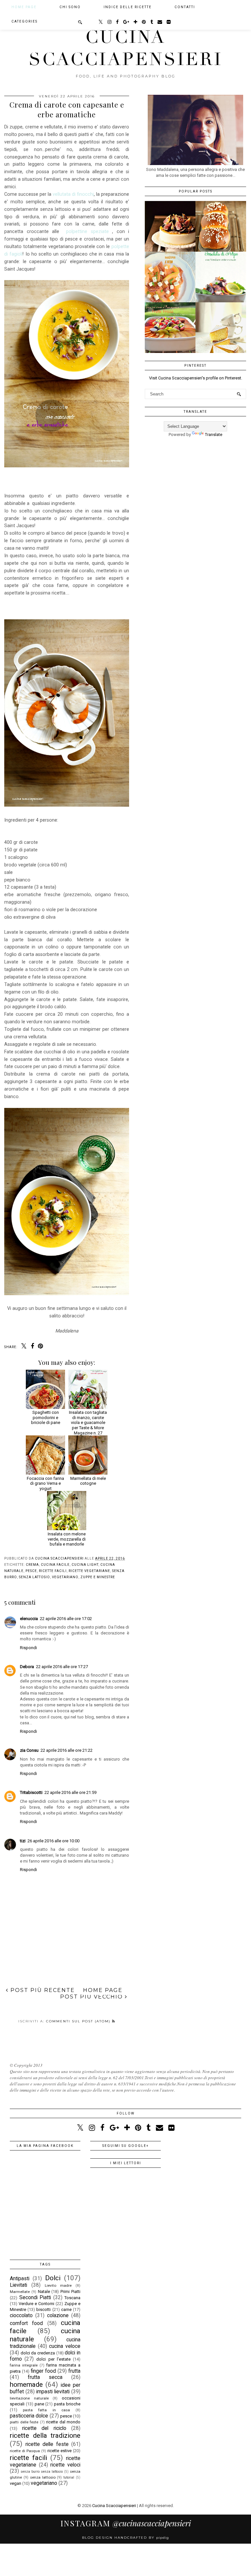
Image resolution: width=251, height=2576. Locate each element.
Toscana (72, 2298)
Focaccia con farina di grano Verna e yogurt (45, 1483)
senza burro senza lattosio (42, 2472)
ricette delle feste (47, 2444)
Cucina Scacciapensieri (126, 48)
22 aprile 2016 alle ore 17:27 (62, 1667)
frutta (74, 2371)
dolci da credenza (38, 2353)
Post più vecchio (92, 1997)
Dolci (53, 2278)
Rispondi (28, 1648)
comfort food (26, 2323)
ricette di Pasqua (25, 2451)
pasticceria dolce (29, 2416)
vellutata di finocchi (73, 194)
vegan (16, 2483)
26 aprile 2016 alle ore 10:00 (53, 1841)
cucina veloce (65, 2346)
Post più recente (42, 1990)
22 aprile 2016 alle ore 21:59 (70, 1792)
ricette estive (59, 2451)
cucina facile (55, 1565)
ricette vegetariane (89, 1571)
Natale (44, 2292)
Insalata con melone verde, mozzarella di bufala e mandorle (67, 1539)
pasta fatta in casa (46, 2410)
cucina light (85, 1565)
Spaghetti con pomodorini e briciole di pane (46, 1417)
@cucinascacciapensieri (126, 2523)
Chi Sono (70, 7)
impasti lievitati (53, 2392)
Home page (24, 7)
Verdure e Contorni (36, 2304)
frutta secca (45, 2377)
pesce (31, 1571)
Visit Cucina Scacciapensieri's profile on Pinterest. (196, 378)
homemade (26, 2384)
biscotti (43, 2309)
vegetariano (65, 1577)
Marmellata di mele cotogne (88, 1481)
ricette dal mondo (63, 2422)
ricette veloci (65, 2465)
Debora (27, 1667)
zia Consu (29, 1750)
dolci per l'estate (53, 2359)
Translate (214, 435)
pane (39, 2404)
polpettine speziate (87, 231)
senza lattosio (34, 1577)
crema (32, 1565)
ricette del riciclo (44, 2428)
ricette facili (53, 1571)
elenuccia (29, 1619)
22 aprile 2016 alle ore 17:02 (66, 1619)
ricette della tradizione (45, 2435)
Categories (25, 21)
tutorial (69, 2477)
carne (66, 2309)
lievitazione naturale (29, 2398)
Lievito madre (58, 2285)
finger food (43, 2371)
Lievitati (18, 2285)
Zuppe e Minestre (98, 1577)
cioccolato (21, 2316)
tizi (23, 1841)
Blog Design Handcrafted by (125, 2538)
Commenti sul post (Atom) (79, 2021)
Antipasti (20, 2279)
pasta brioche (67, 2404)
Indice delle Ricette (128, 7)
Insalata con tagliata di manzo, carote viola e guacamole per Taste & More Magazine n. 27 (88, 1422)
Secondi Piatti (35, 2298)
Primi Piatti (70, 2292)
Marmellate (20, 2292)
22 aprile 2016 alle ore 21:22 (67, 1750)
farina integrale (24, 2365)
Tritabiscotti (31, 1792)
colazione (58, 2316)
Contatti (185, 7)
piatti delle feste (24, 2422)
